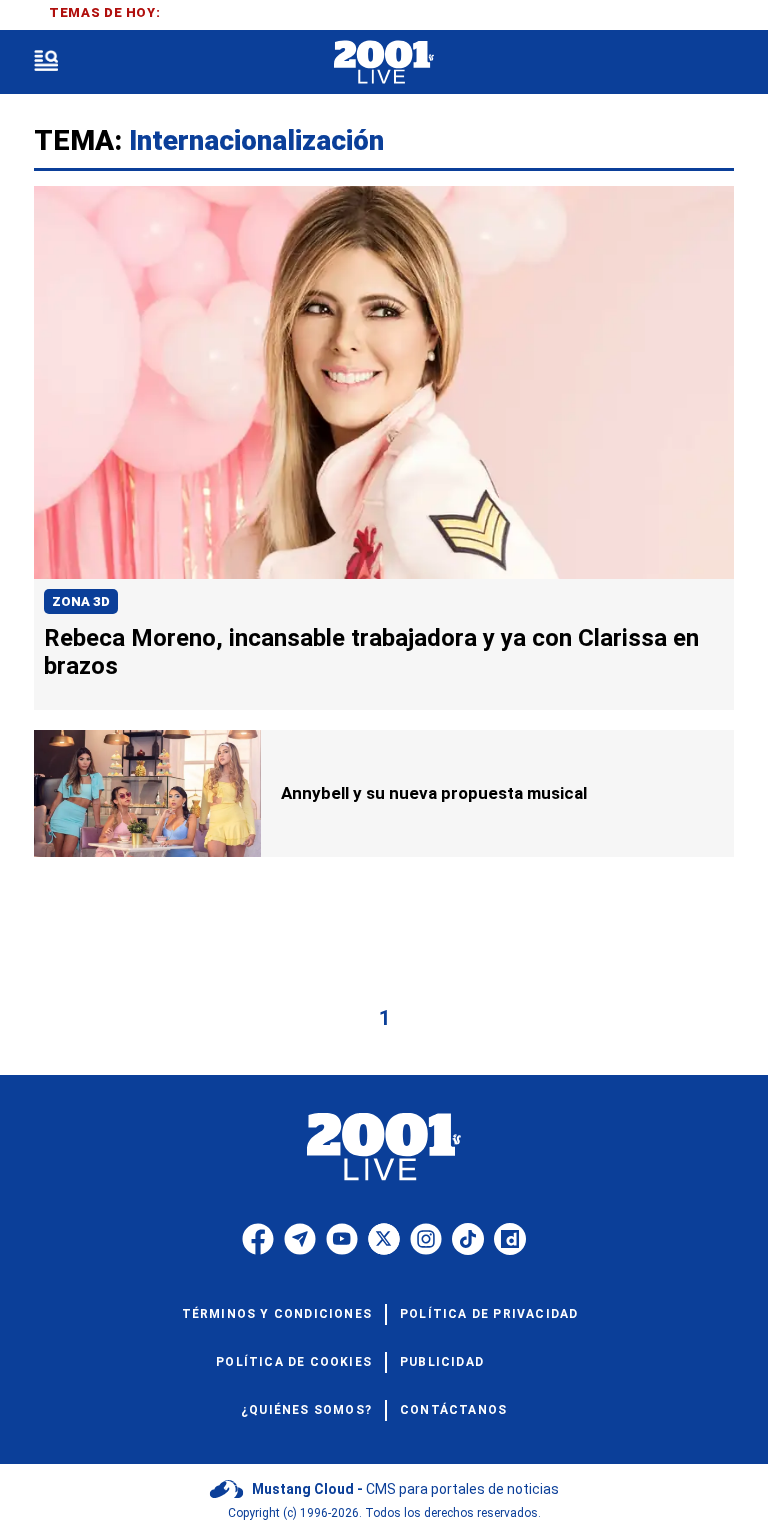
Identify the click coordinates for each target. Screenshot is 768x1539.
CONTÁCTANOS (453, 1410)
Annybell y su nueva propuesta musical (434, 793)
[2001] (383, 62)
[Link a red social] (258, 1239)
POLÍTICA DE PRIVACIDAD (489, 1314)
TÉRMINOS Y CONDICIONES (277, 1314)
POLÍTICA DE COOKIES (294, 1362)
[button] (46, 62)
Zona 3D (81, 601)
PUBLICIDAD (442, 1362)
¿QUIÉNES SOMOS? (306, 1410)
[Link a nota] (384, 382)
